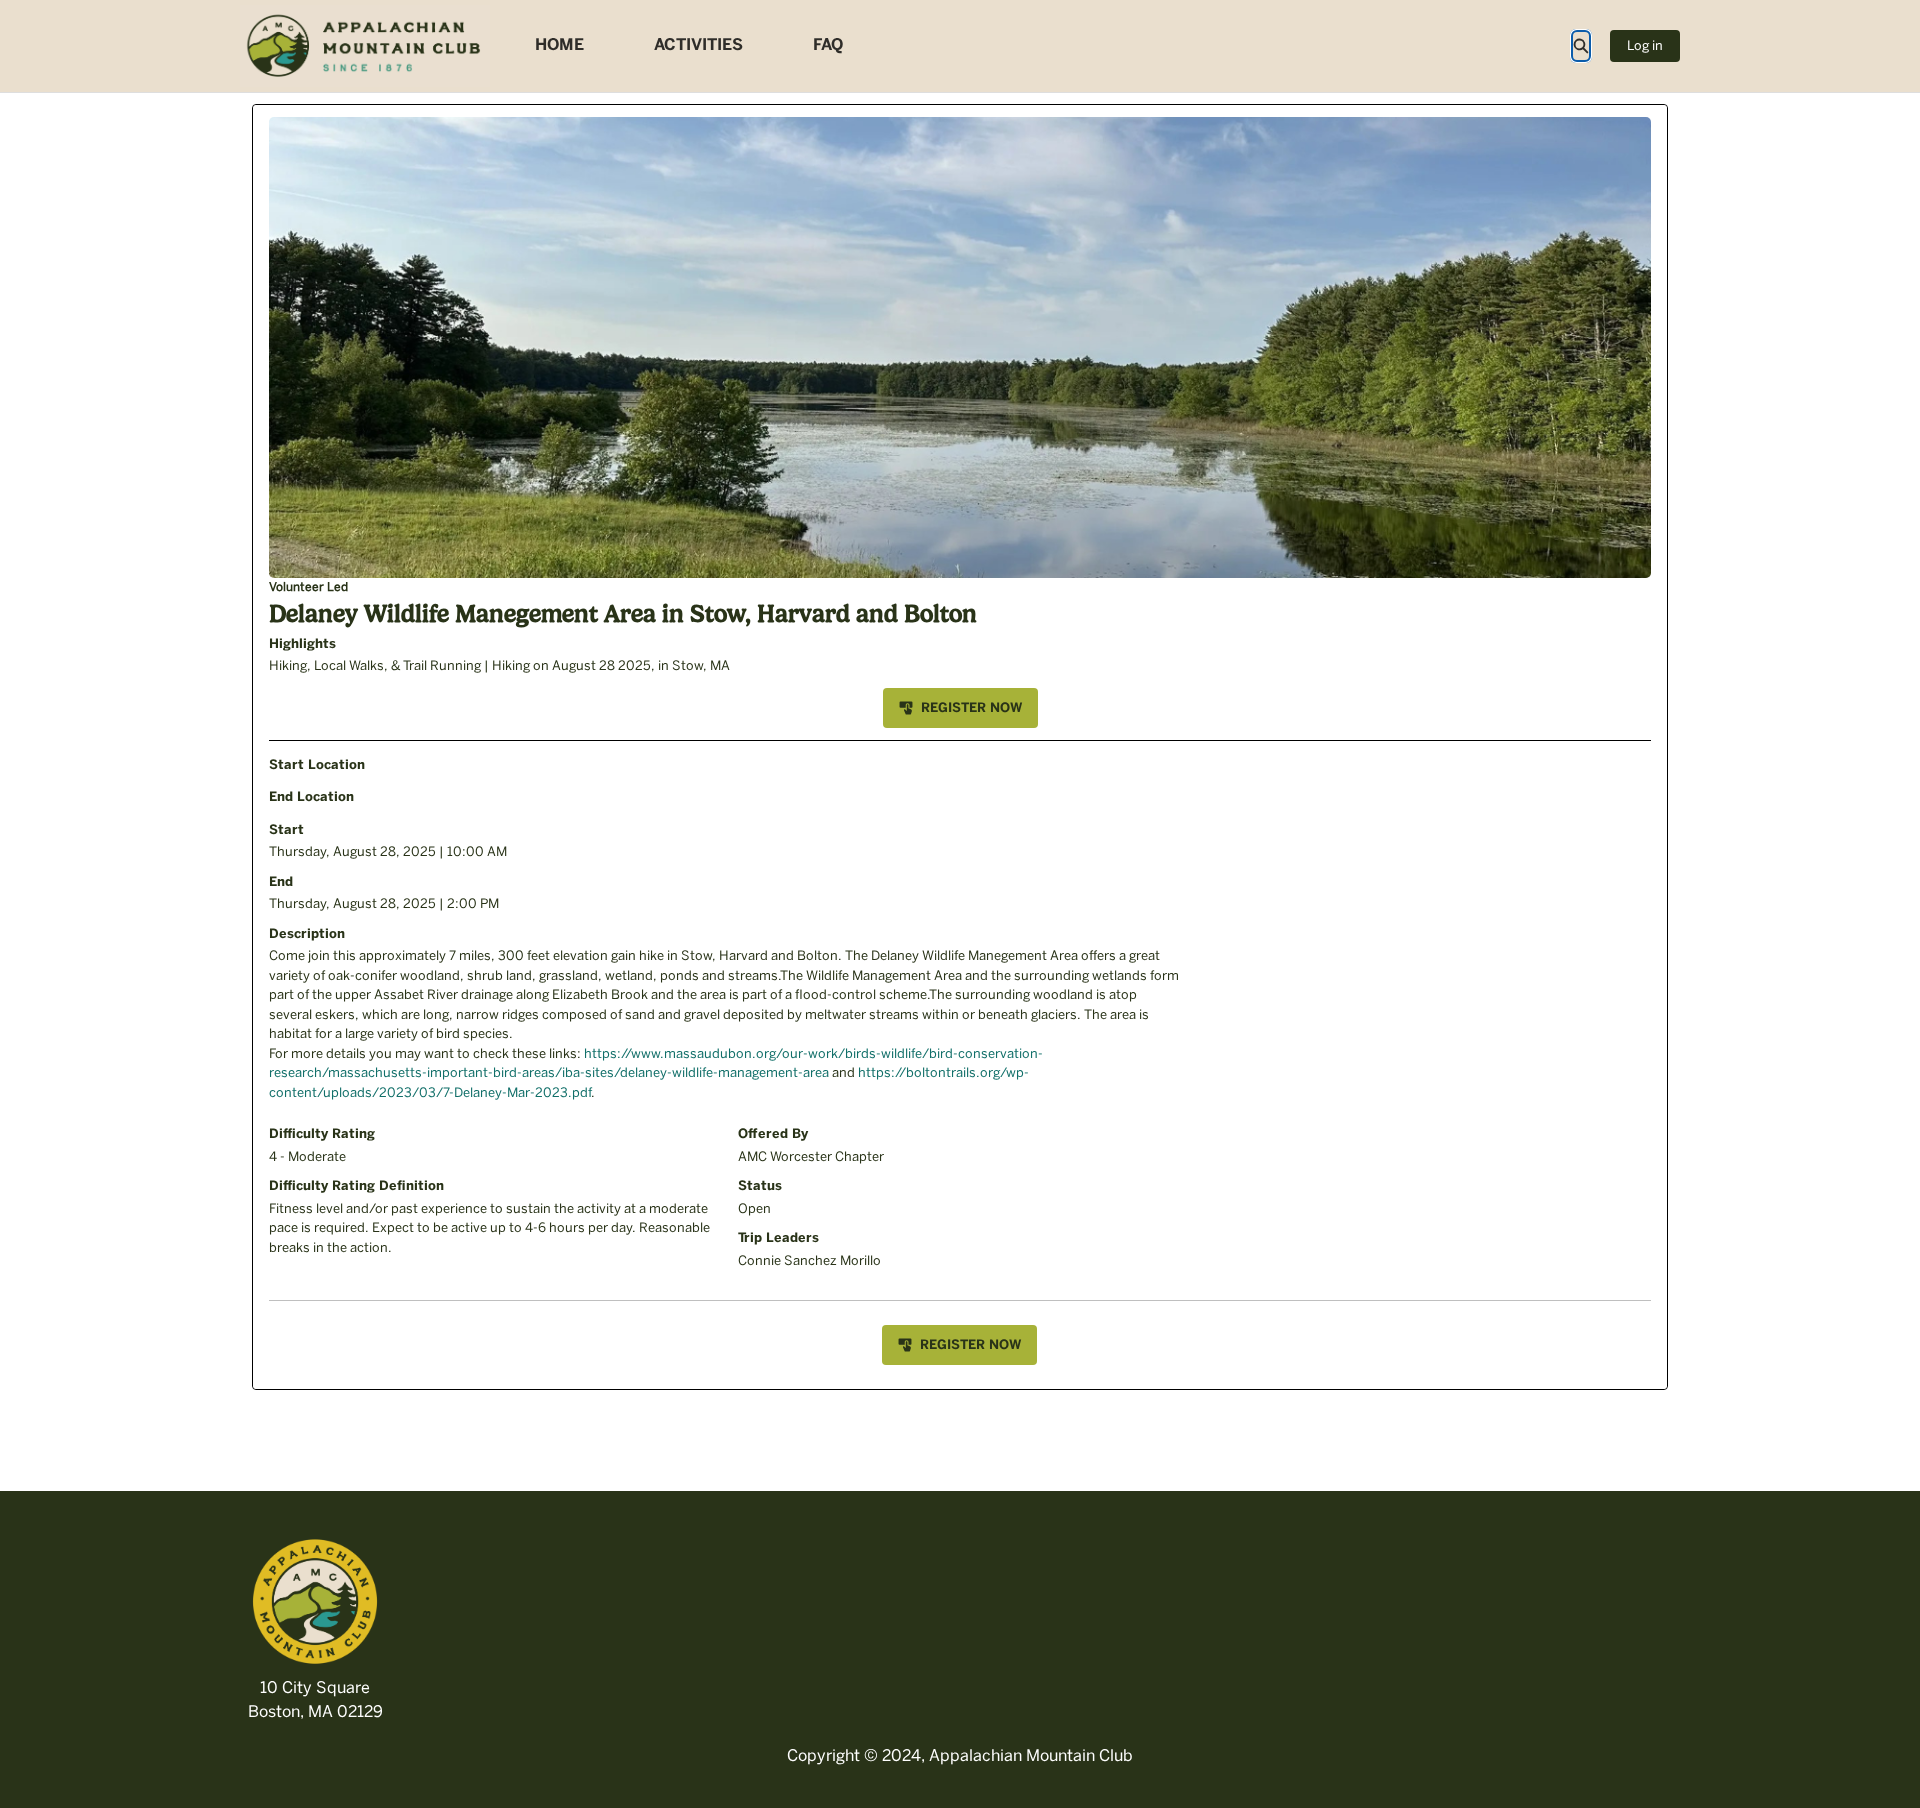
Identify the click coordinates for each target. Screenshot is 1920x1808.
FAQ (828, 44)
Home (559, 44)
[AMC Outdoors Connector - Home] (365, 46)
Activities (698, 44)
